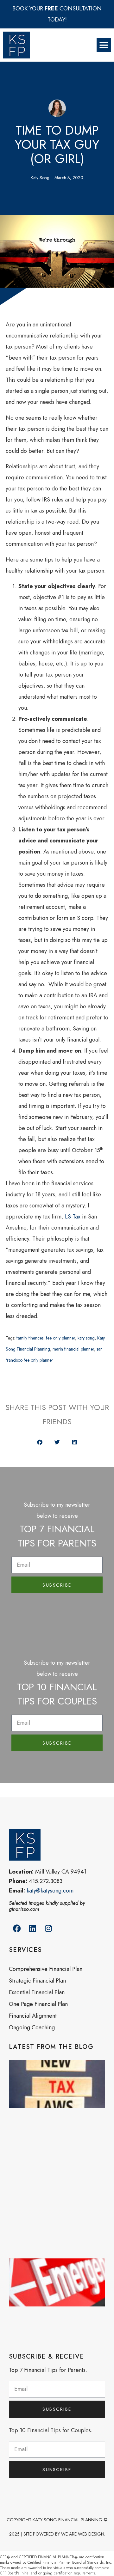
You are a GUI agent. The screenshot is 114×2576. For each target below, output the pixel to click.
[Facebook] (17, 1929)
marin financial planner (73, 1349)
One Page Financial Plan (38, 2004)
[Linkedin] (33, 1929)
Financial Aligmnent (33, 2016)
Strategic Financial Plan (37, 1981)
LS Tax (73, 1217)
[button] (104, 45)
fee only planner (60, 1338)
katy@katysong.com (50, 1891)
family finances (30, 1338)
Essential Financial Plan (37, 1992)
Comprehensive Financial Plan (46, 1969)
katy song (86, 1338)
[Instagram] (48, 1929)
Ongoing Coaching (32, 2027)
